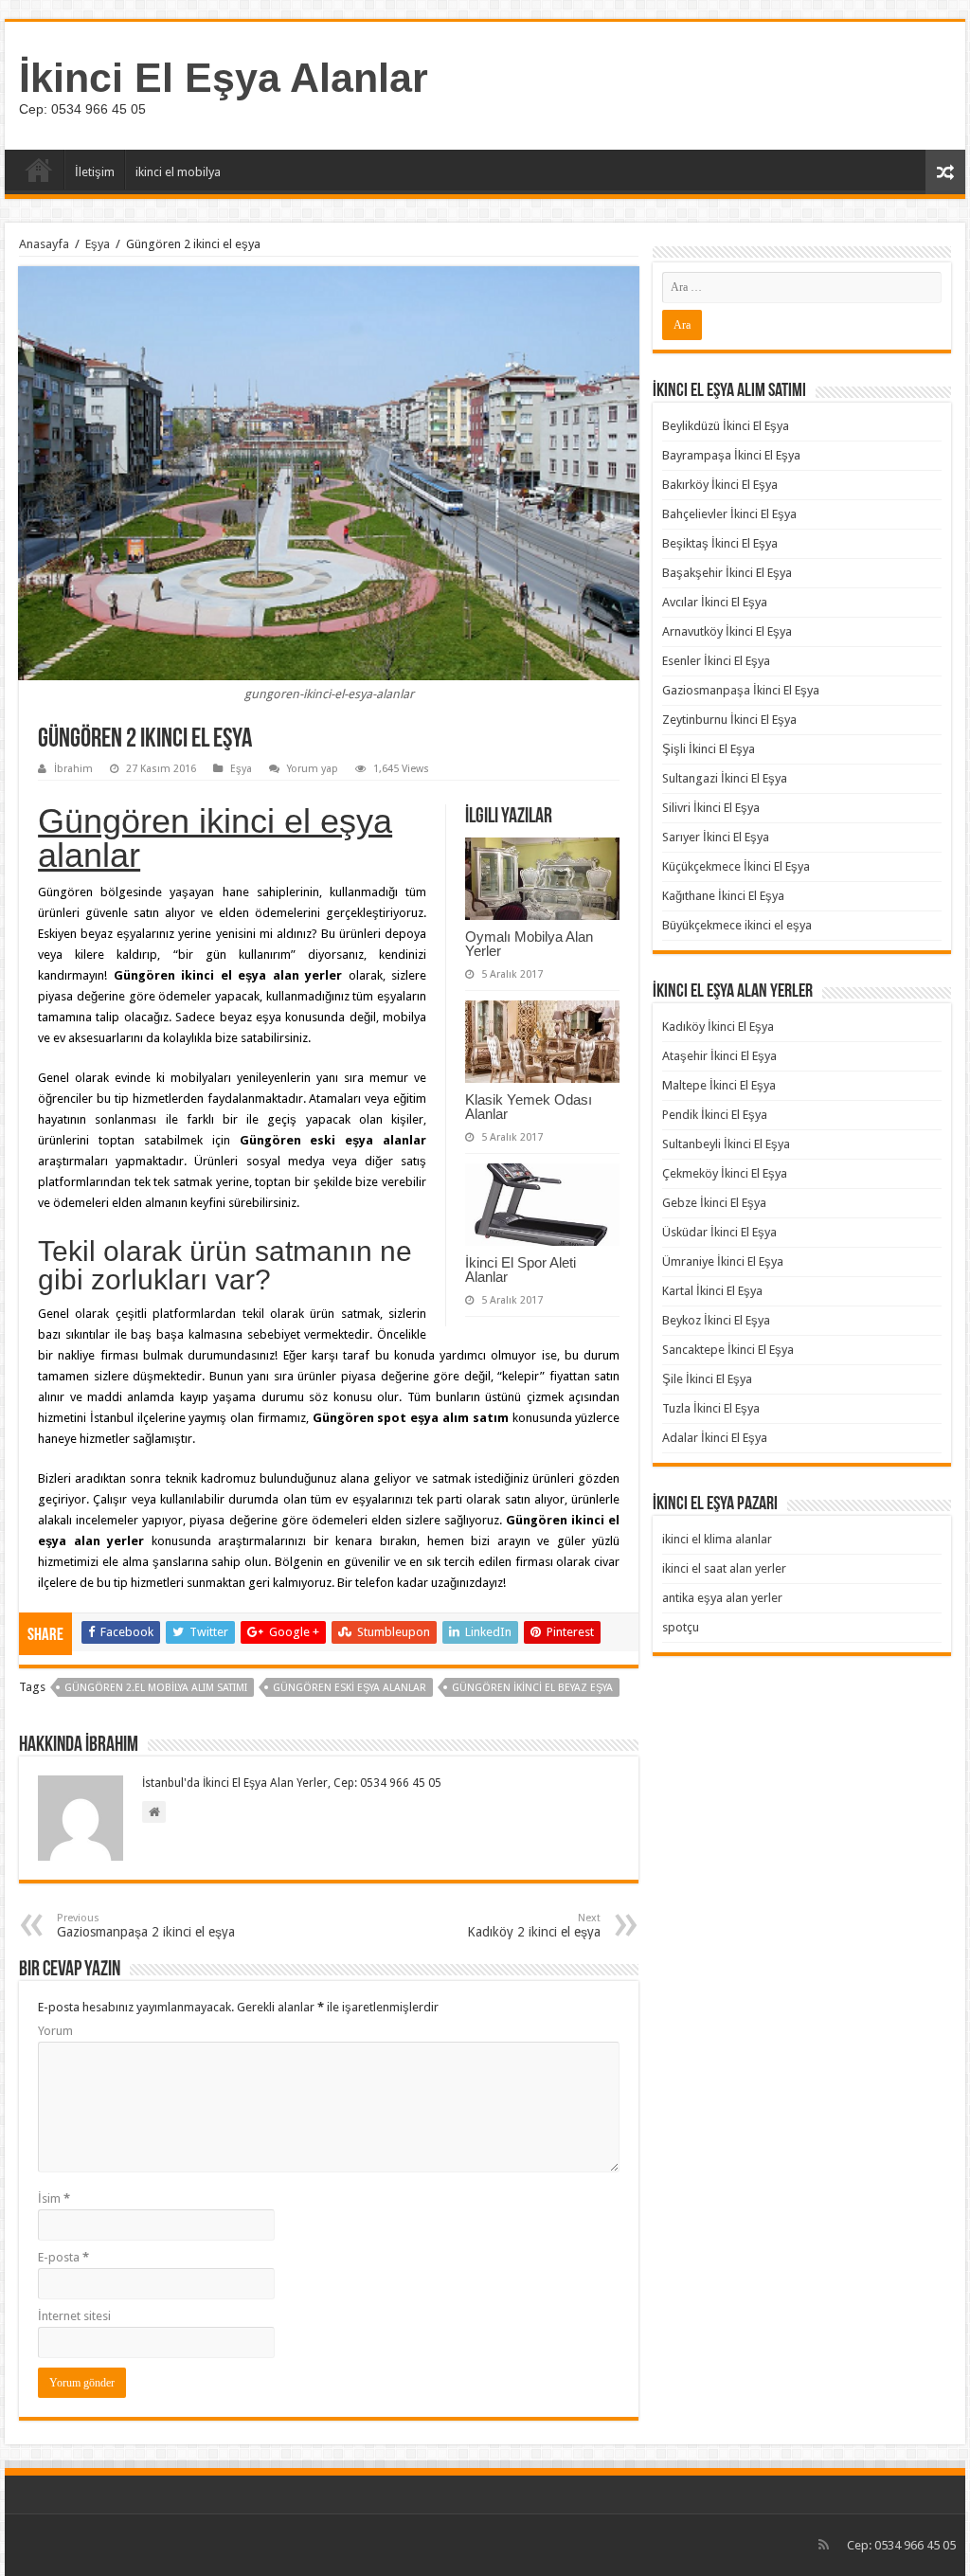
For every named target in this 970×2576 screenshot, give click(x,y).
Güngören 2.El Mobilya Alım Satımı (156, 1688)
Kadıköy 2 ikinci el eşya (534, 1926)
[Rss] (824, 2545)
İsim (54, 2198)
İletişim (95, 172)
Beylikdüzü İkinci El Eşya (726, 426)
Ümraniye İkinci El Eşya (723, 1261)
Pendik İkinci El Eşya (715, 1115)
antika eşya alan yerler (722, 1598)
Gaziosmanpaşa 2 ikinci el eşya (146, 1926)
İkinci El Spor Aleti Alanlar (521, 1270)
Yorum (55, 2031)
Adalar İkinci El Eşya (715, 1438)
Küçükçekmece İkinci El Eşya (736, 866)
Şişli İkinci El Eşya (709, 749)
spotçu (681, 1627)
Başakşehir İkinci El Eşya (727, 573)
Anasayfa (39, 170)
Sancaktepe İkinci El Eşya (728, 1350)
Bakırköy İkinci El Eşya (720, 485)
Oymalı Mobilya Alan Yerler (529, 944)
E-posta (63, 2257)
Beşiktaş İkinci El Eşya (720, 543)
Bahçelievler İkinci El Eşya (729, 514)
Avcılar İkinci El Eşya (715, 602)
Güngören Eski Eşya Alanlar (350, 1688)
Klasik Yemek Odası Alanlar (529, 1107)
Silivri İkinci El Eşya (711, 808)
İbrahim (73, 769)
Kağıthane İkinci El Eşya (723, 896)
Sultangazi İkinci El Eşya (725, 778)
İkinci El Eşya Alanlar (224, 78)
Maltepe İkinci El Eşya (719, 1085)
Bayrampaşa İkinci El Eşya (731, 455)
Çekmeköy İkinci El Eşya (725, 1173)
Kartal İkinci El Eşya (712, 1291)
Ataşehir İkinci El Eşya (719, 1056)
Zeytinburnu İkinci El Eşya (729, 720)
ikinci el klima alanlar (717, 1539)
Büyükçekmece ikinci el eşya (737, 925)
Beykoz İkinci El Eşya (716, 1320)
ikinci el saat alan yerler (724, 1568)
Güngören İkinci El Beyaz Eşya (532, 1688)
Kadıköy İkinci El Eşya (718, 1027)
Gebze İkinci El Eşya (714, 1203)
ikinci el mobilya (178, 172)
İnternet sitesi (74, 2316)
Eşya (98, 244)
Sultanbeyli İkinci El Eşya (726, 1144)
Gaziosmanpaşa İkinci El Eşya (741, 690)
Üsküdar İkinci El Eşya (719, 1232)
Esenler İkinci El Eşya (716, 661)
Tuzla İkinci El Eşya (711, 1408)
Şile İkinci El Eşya (707, 1379)
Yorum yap (313, 769)
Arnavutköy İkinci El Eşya (727, 631)
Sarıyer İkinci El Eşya (716, 837)
